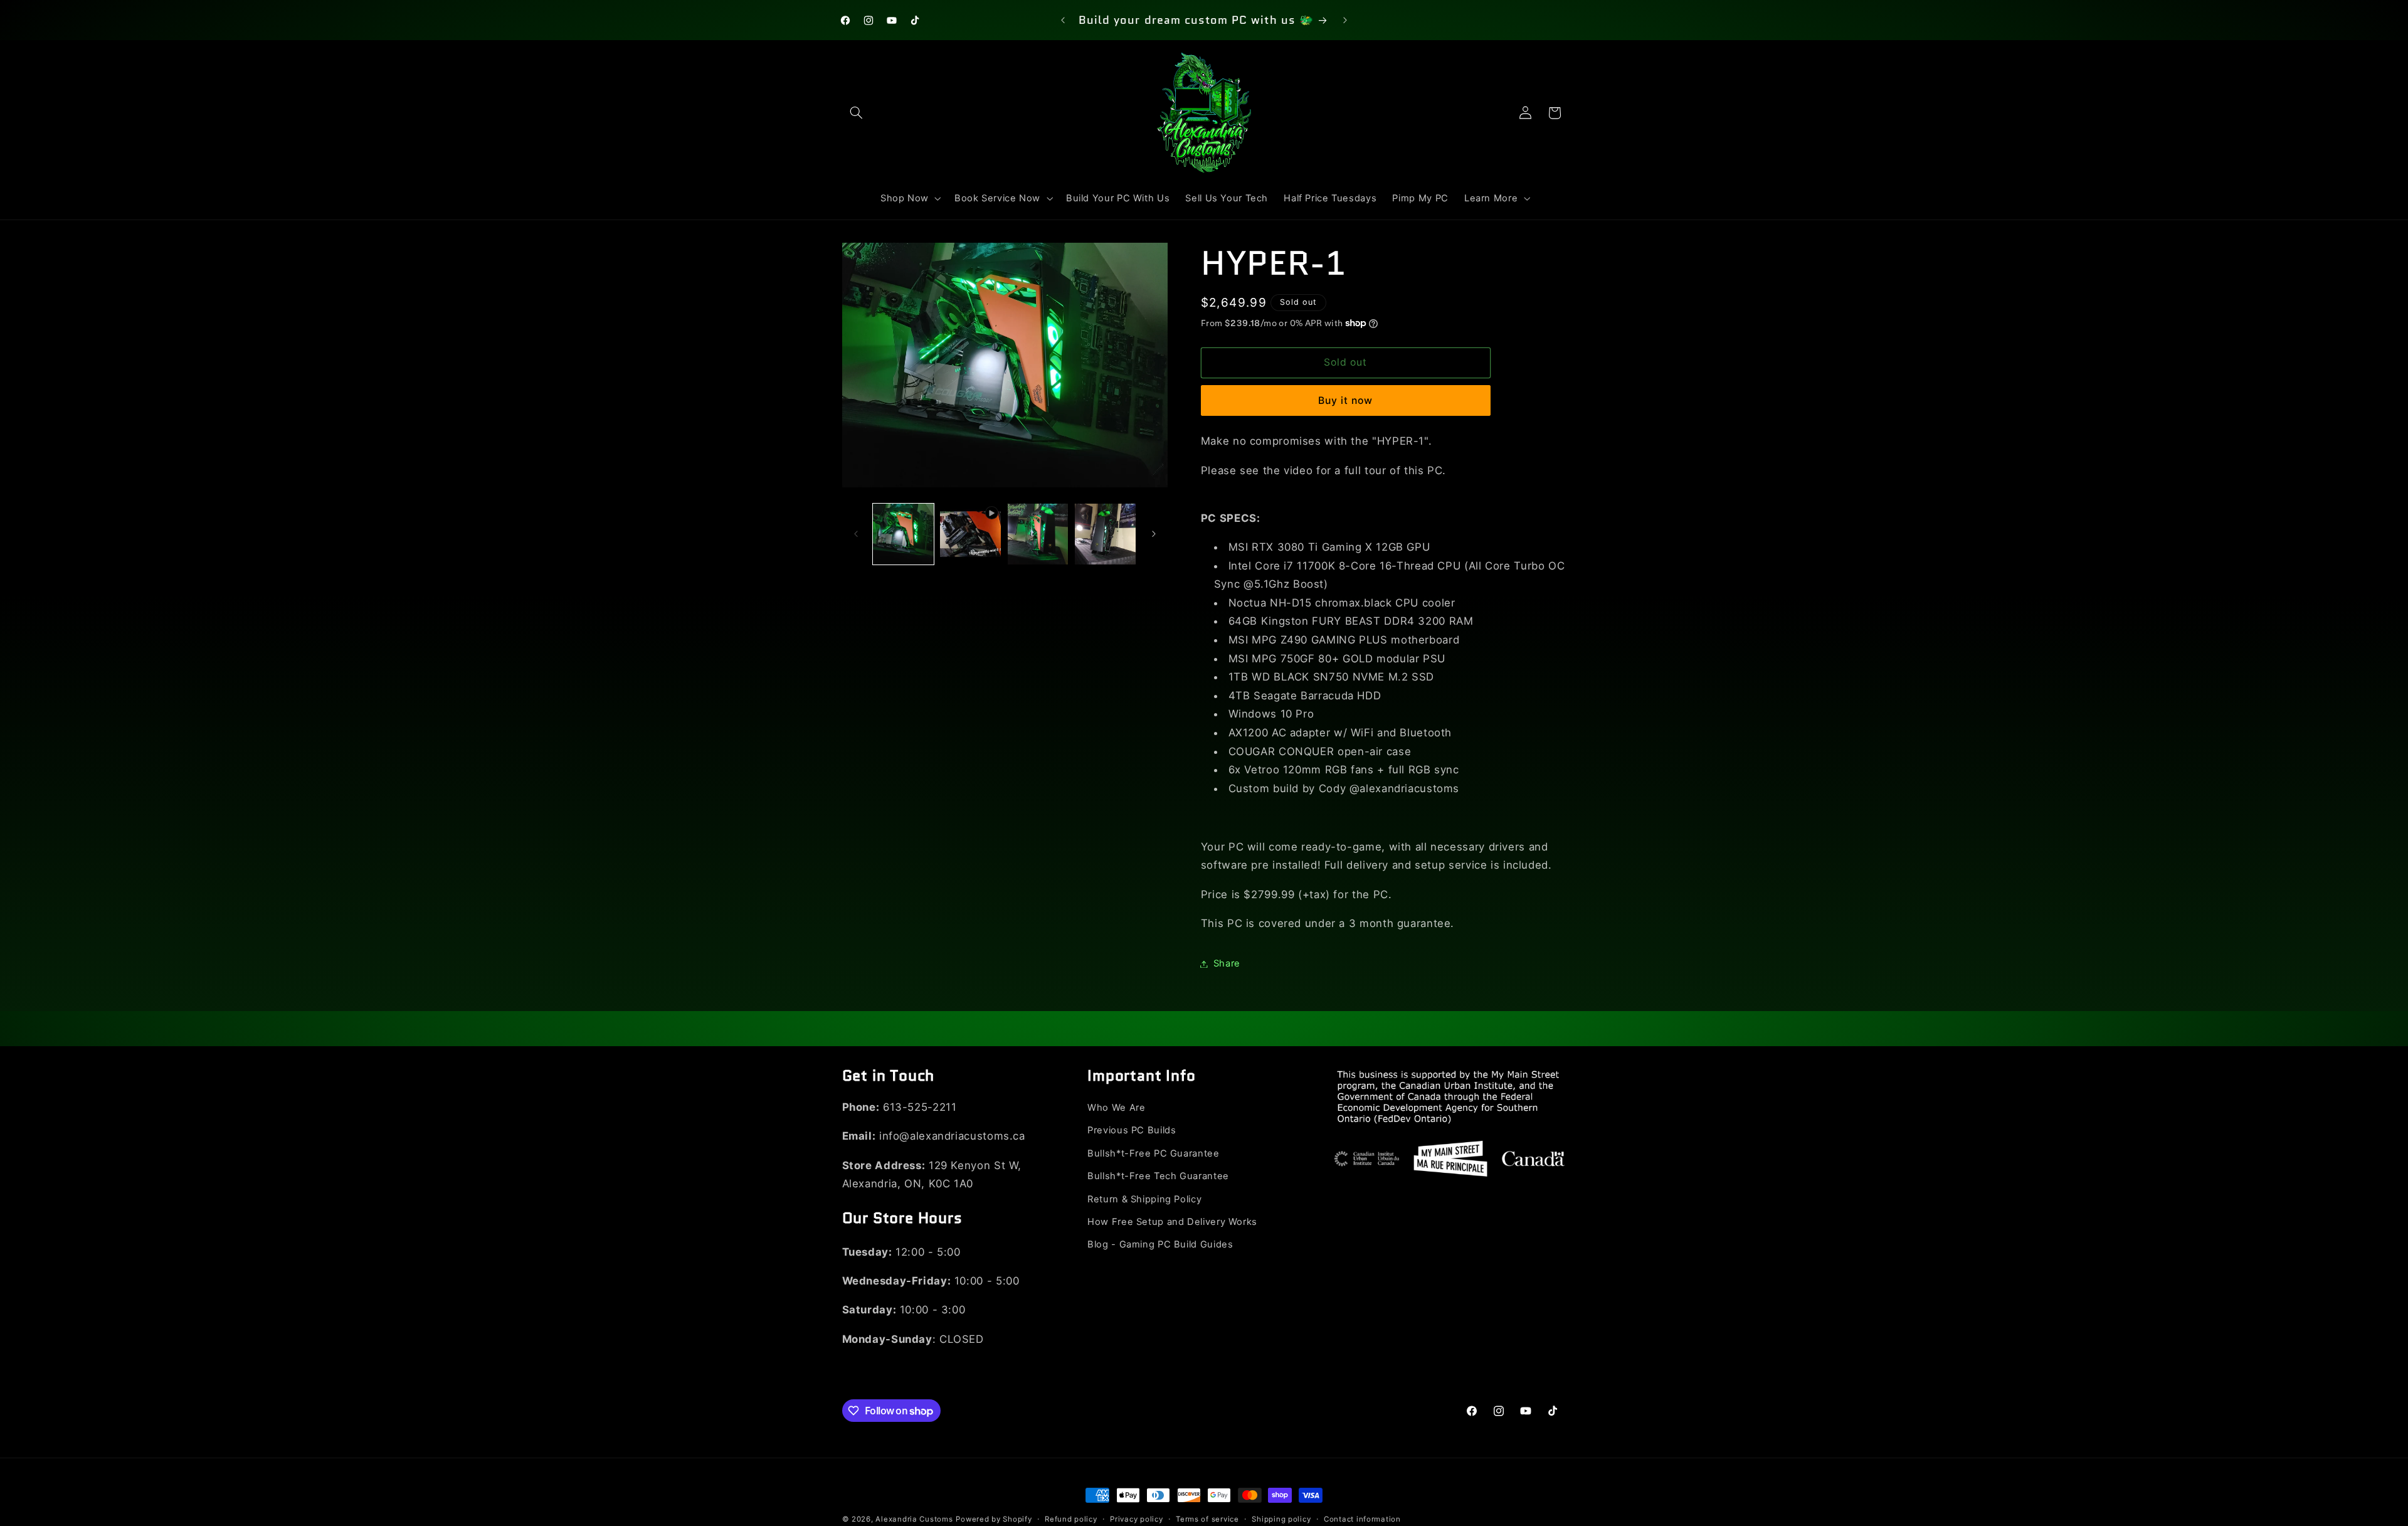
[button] (857, 113)
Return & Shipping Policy (1144, 1199)
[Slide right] (1154, 534)
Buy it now (1346, 400)
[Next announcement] (1345, 20)
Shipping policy (1281, 1519)
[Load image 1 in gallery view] (903, 534)
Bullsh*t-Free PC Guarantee (1153, 1153)
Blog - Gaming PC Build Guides (1160, 1245)
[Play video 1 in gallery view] (970, 534)
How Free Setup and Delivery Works (1172, 1222)
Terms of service (1207, 1519)
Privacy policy (1136, 1519)
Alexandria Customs (914, 1519)
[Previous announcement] (1063, 20)
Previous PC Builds (1132, 1131)
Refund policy (1071, 1519)
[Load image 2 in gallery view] (1038, 534)
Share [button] (1227, 963)
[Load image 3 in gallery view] (1105, 534)
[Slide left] (856, 534)
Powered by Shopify (994, 1519)
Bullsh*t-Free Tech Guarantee (1158, 1176)
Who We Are (1116, 1108)
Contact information (1362, 1519)
